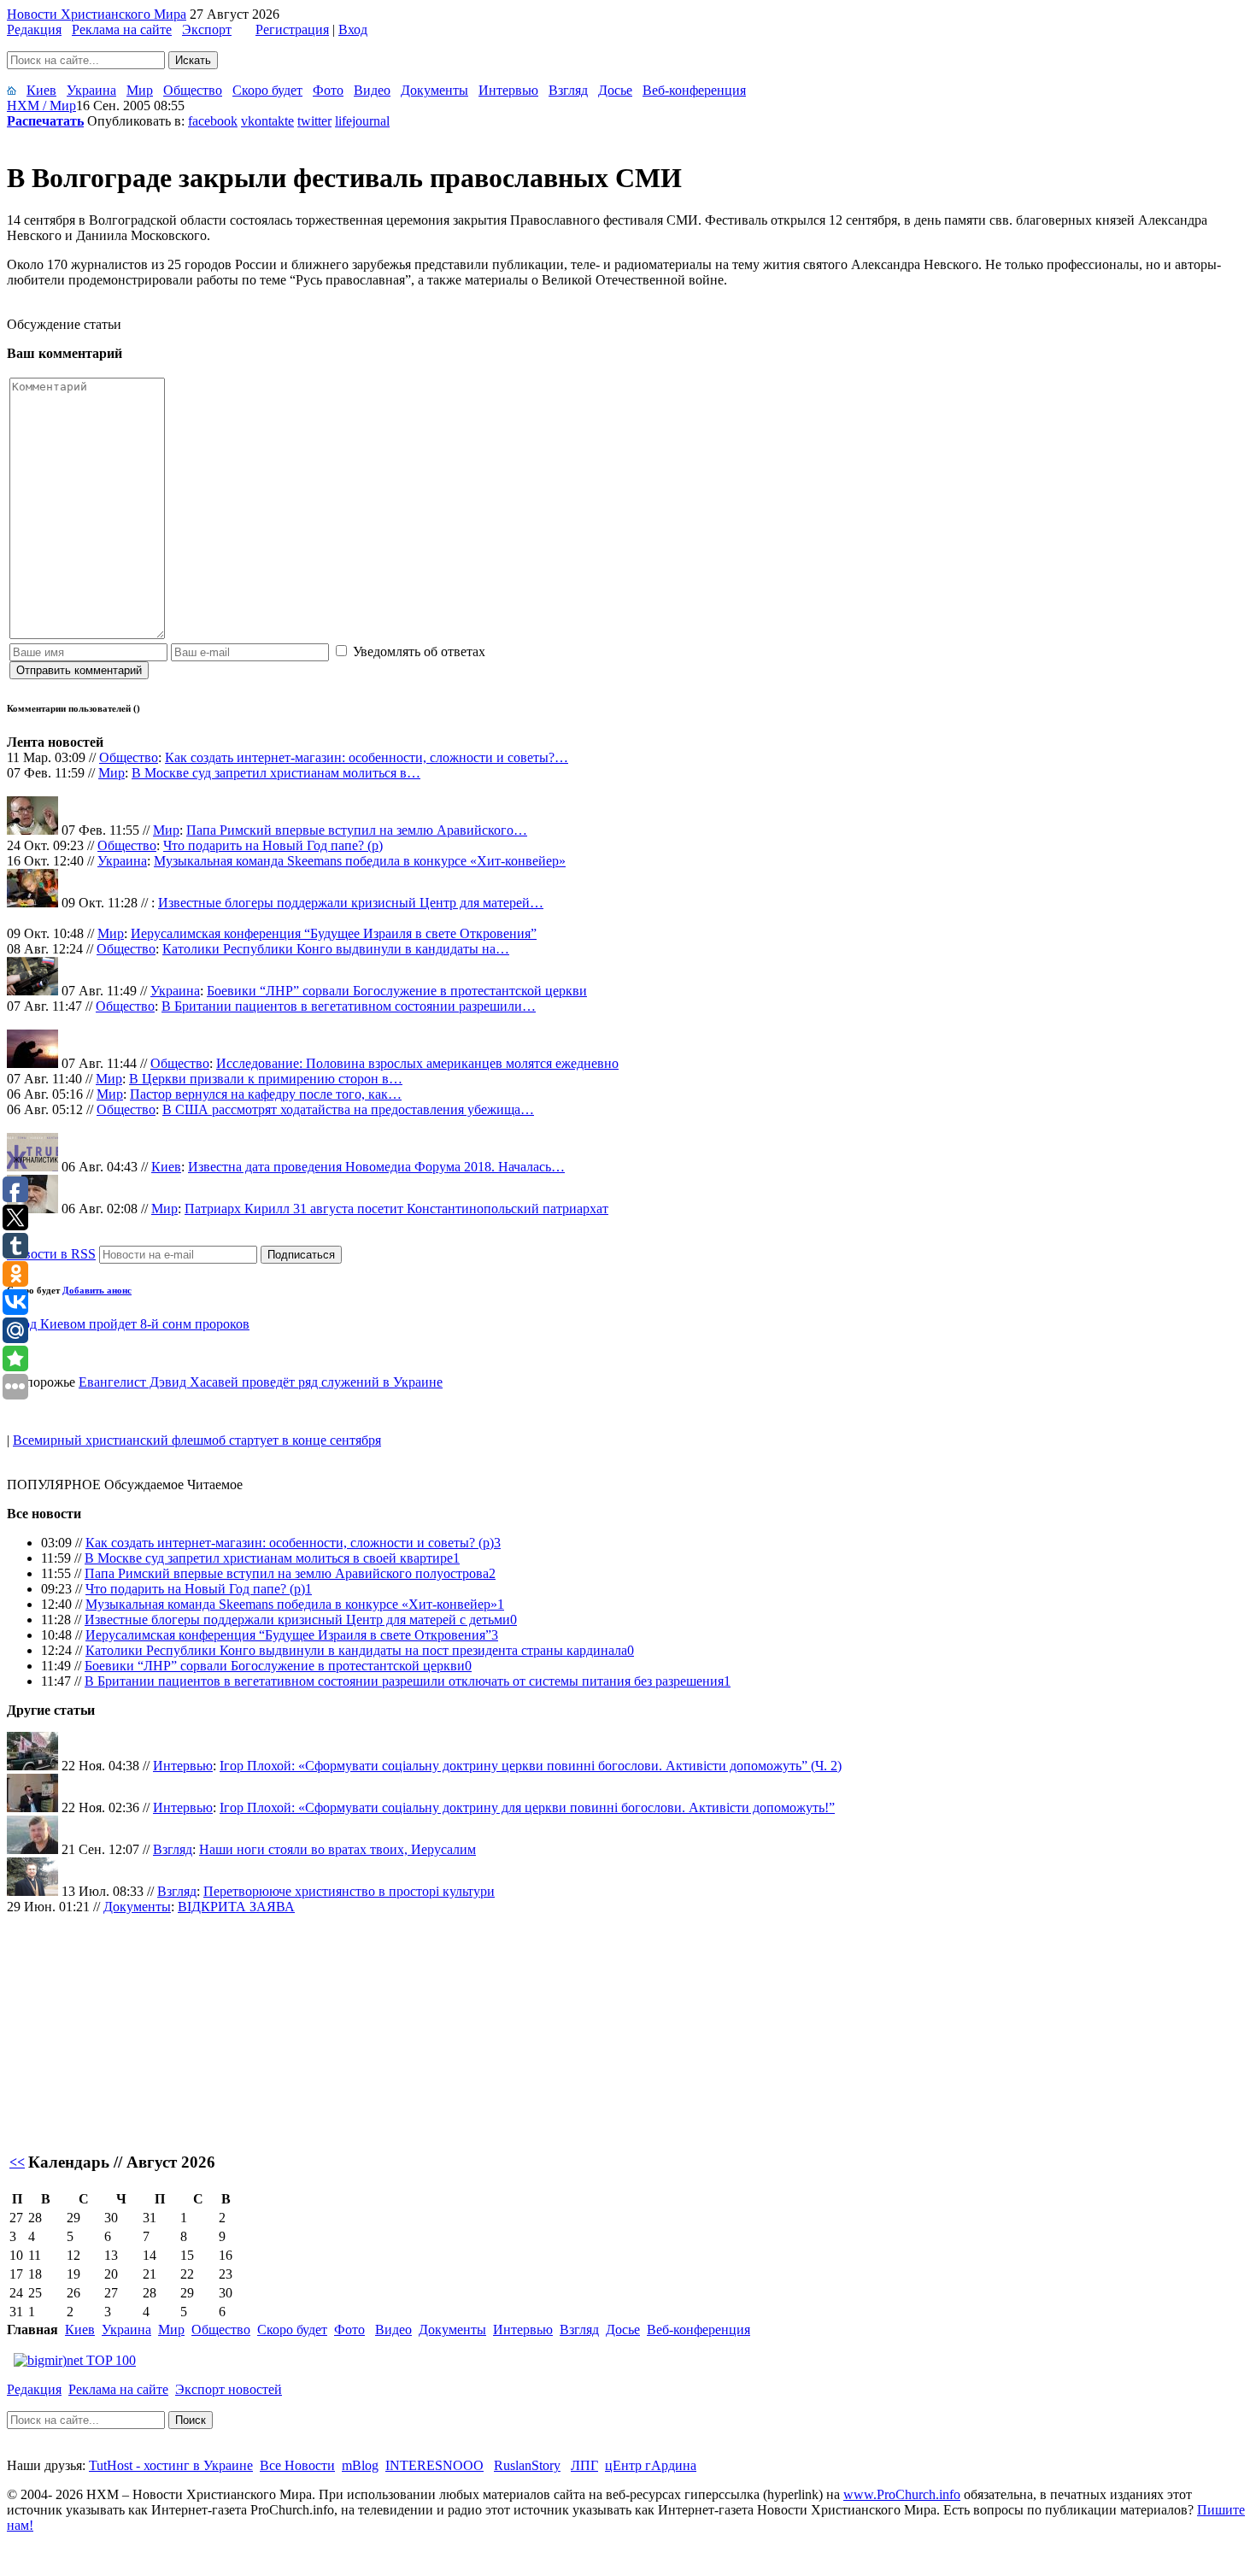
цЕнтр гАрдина (651, 2465)
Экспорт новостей (229, 2389)
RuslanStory (527, 2465)
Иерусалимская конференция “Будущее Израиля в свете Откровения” (334, 933)
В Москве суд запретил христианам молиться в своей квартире (269, 1558)
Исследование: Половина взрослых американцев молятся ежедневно (417, 1063)
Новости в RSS (51, 1254)
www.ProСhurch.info (902, 2494)
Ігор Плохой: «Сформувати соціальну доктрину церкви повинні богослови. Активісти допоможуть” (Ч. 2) (531, 1766)
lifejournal (362, 121)
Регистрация (292, 29)
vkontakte (267, 121)
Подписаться (301, 1255)
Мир (140, 90)
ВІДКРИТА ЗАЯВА (236, 1907)
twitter (314, 121)
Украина (91, 90)
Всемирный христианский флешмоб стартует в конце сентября (197, 1440)
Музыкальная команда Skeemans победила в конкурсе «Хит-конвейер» (360, 861)
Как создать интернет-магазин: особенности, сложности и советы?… (367, 757)
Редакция (34, 29)
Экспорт (207, 29)
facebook (213, 121)
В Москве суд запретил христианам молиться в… (276, 773)
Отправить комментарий (79, 670)
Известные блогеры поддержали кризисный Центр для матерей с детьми (297, 1620)
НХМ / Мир (41, 106)
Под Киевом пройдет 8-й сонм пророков (131, 1324)
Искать (193, 60)
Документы (434, 90)
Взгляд (568, 90)
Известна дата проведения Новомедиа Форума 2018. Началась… (376, 1167)
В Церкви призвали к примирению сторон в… (266, 1079)
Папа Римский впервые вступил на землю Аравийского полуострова (287, 1573)
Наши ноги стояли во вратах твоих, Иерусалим (337, 1849)
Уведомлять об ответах (419, 651)
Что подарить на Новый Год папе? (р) (273, 845)
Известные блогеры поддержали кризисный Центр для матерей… (351, 903)
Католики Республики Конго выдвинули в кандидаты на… (336, 949)
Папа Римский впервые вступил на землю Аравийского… (357, 830)
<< (17, 2162)
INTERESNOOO (434, 2465)
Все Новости (297, 2465)
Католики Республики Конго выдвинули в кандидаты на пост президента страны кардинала (356, 1650)
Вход (353, 29)
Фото (328, 90)
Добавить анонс (97, 1290)
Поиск (191, 2420)
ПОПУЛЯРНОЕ (54, 1485)
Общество (193, 90)
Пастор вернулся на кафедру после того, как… (266, 1094)
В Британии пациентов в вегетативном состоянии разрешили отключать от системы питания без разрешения (404, 1681)
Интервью (508, 90)
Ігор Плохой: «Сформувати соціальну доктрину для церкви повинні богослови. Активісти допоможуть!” (527, 1807)
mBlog (360, 2465)
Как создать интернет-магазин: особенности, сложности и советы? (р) (290, 1543)
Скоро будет (267, 90)
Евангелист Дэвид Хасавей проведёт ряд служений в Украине (261, 1382)
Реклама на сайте (122, 29)
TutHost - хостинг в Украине (171, 2465)
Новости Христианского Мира (97, 14)
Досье (615, 90)
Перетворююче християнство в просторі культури (349, 1891)
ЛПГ (584, 2465)
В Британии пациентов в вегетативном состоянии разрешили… (349, 1006)
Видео (372, 90)
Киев (41, 90)
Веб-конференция (694, 90)
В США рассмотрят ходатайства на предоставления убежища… (348, 1109)
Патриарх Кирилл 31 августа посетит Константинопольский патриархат (396, 1209)
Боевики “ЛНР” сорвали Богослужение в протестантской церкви (397, 991)
